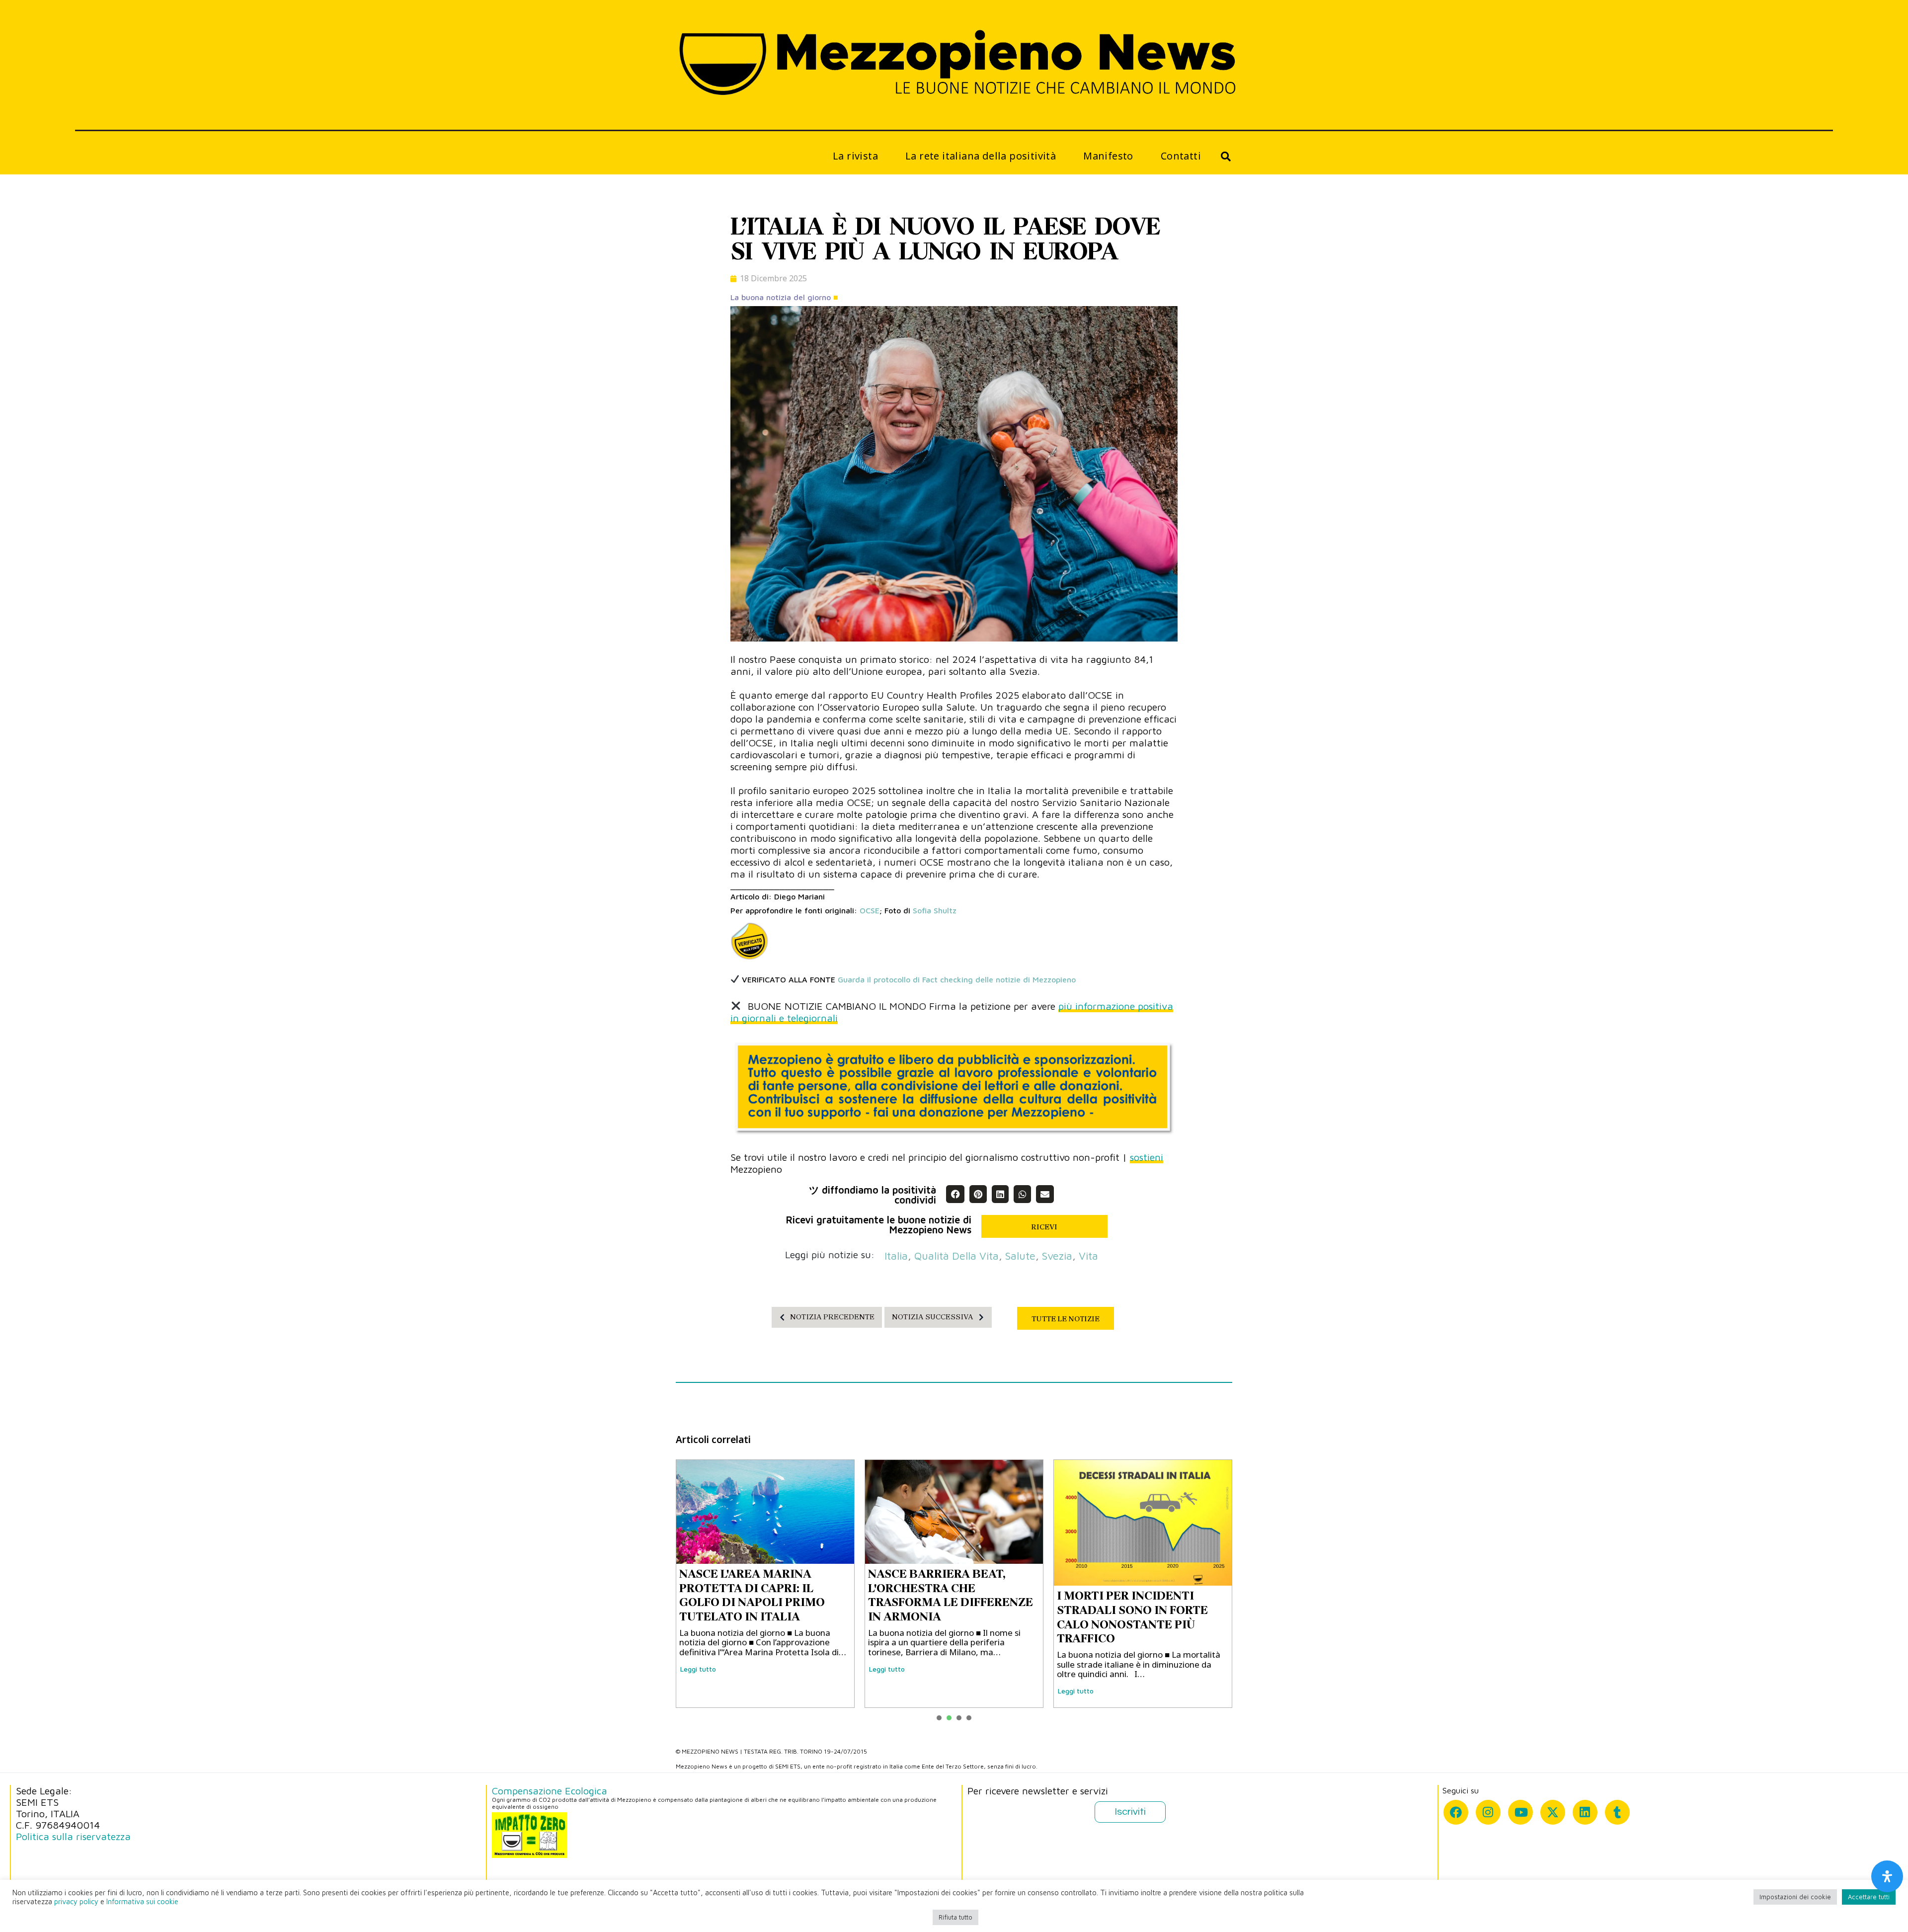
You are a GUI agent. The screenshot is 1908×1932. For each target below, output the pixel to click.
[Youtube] (1520, 1812)
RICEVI (1044, 1227)
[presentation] (939, 1718)
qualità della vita (956, 1256)
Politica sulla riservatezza (73, 1836)
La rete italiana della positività (981, 156)
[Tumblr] (1617, 1812)
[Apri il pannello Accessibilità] (1887, 1876)
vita (1088, 1256)
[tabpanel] (765, 1584)
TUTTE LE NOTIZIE (1066, 1319)
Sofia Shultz (935, 910)
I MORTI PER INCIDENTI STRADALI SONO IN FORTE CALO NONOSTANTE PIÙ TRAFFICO (755, 1617)
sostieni (1147, 1157)
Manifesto (1108, 156)
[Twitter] (1553, 1812)
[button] (955, 1194)
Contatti (1181, 156)
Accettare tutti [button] (1869, 1897)
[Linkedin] (1585, 1812)
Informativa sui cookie (142, 1901)
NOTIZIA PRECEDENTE (832, 1317)
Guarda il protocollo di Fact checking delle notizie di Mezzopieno (957, 979)
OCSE (870, 910)
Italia (896, 1256)
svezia (1057, 1256)
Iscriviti (1130, 1812)
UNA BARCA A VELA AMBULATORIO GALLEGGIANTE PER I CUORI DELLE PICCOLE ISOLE (1140, 1595)
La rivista (855, 156)
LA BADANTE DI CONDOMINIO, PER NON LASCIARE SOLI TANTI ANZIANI (937, 1595)
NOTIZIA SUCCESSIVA (933, 1317)
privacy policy (76, 1901)
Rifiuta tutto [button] (955, 1917)
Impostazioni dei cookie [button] (1795, 1897)
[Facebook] (1456, 1812)
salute (1020, 1256)
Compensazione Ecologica (550, 1791)
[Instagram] (1488, 1812)
